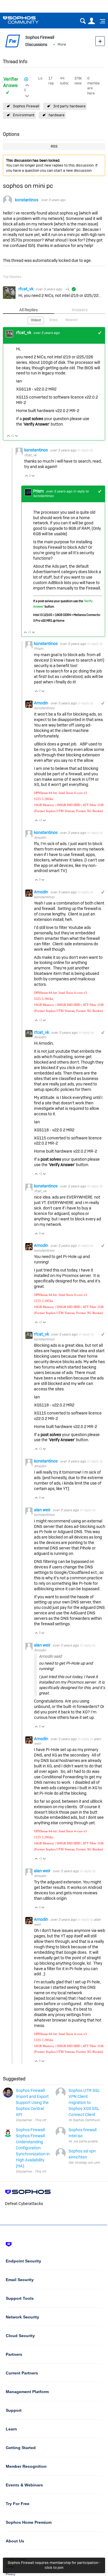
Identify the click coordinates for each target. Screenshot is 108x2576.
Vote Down (17, 436)
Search (83, 21)
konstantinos (27, 200)
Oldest (36, 320)
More (62, 44)
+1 (100, 333)
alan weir (43, 1510)
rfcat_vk (26, 289)
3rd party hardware (69, 106)
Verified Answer (11, 82)
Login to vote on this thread (27, 84)
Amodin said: (51, 1656)
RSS (54, 146)
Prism (39, 491)
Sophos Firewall (26, 106)
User (91, 21)
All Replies (29, 310)
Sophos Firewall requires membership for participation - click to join (54, 2565)
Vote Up (8, 436)
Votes (53, 320)
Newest (71, 320)
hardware (57, 115)
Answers (80, 310)
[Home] (28, 20)
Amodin (41, 703)
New (100, 41)
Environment (24, 115)
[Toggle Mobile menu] (101, 21)
